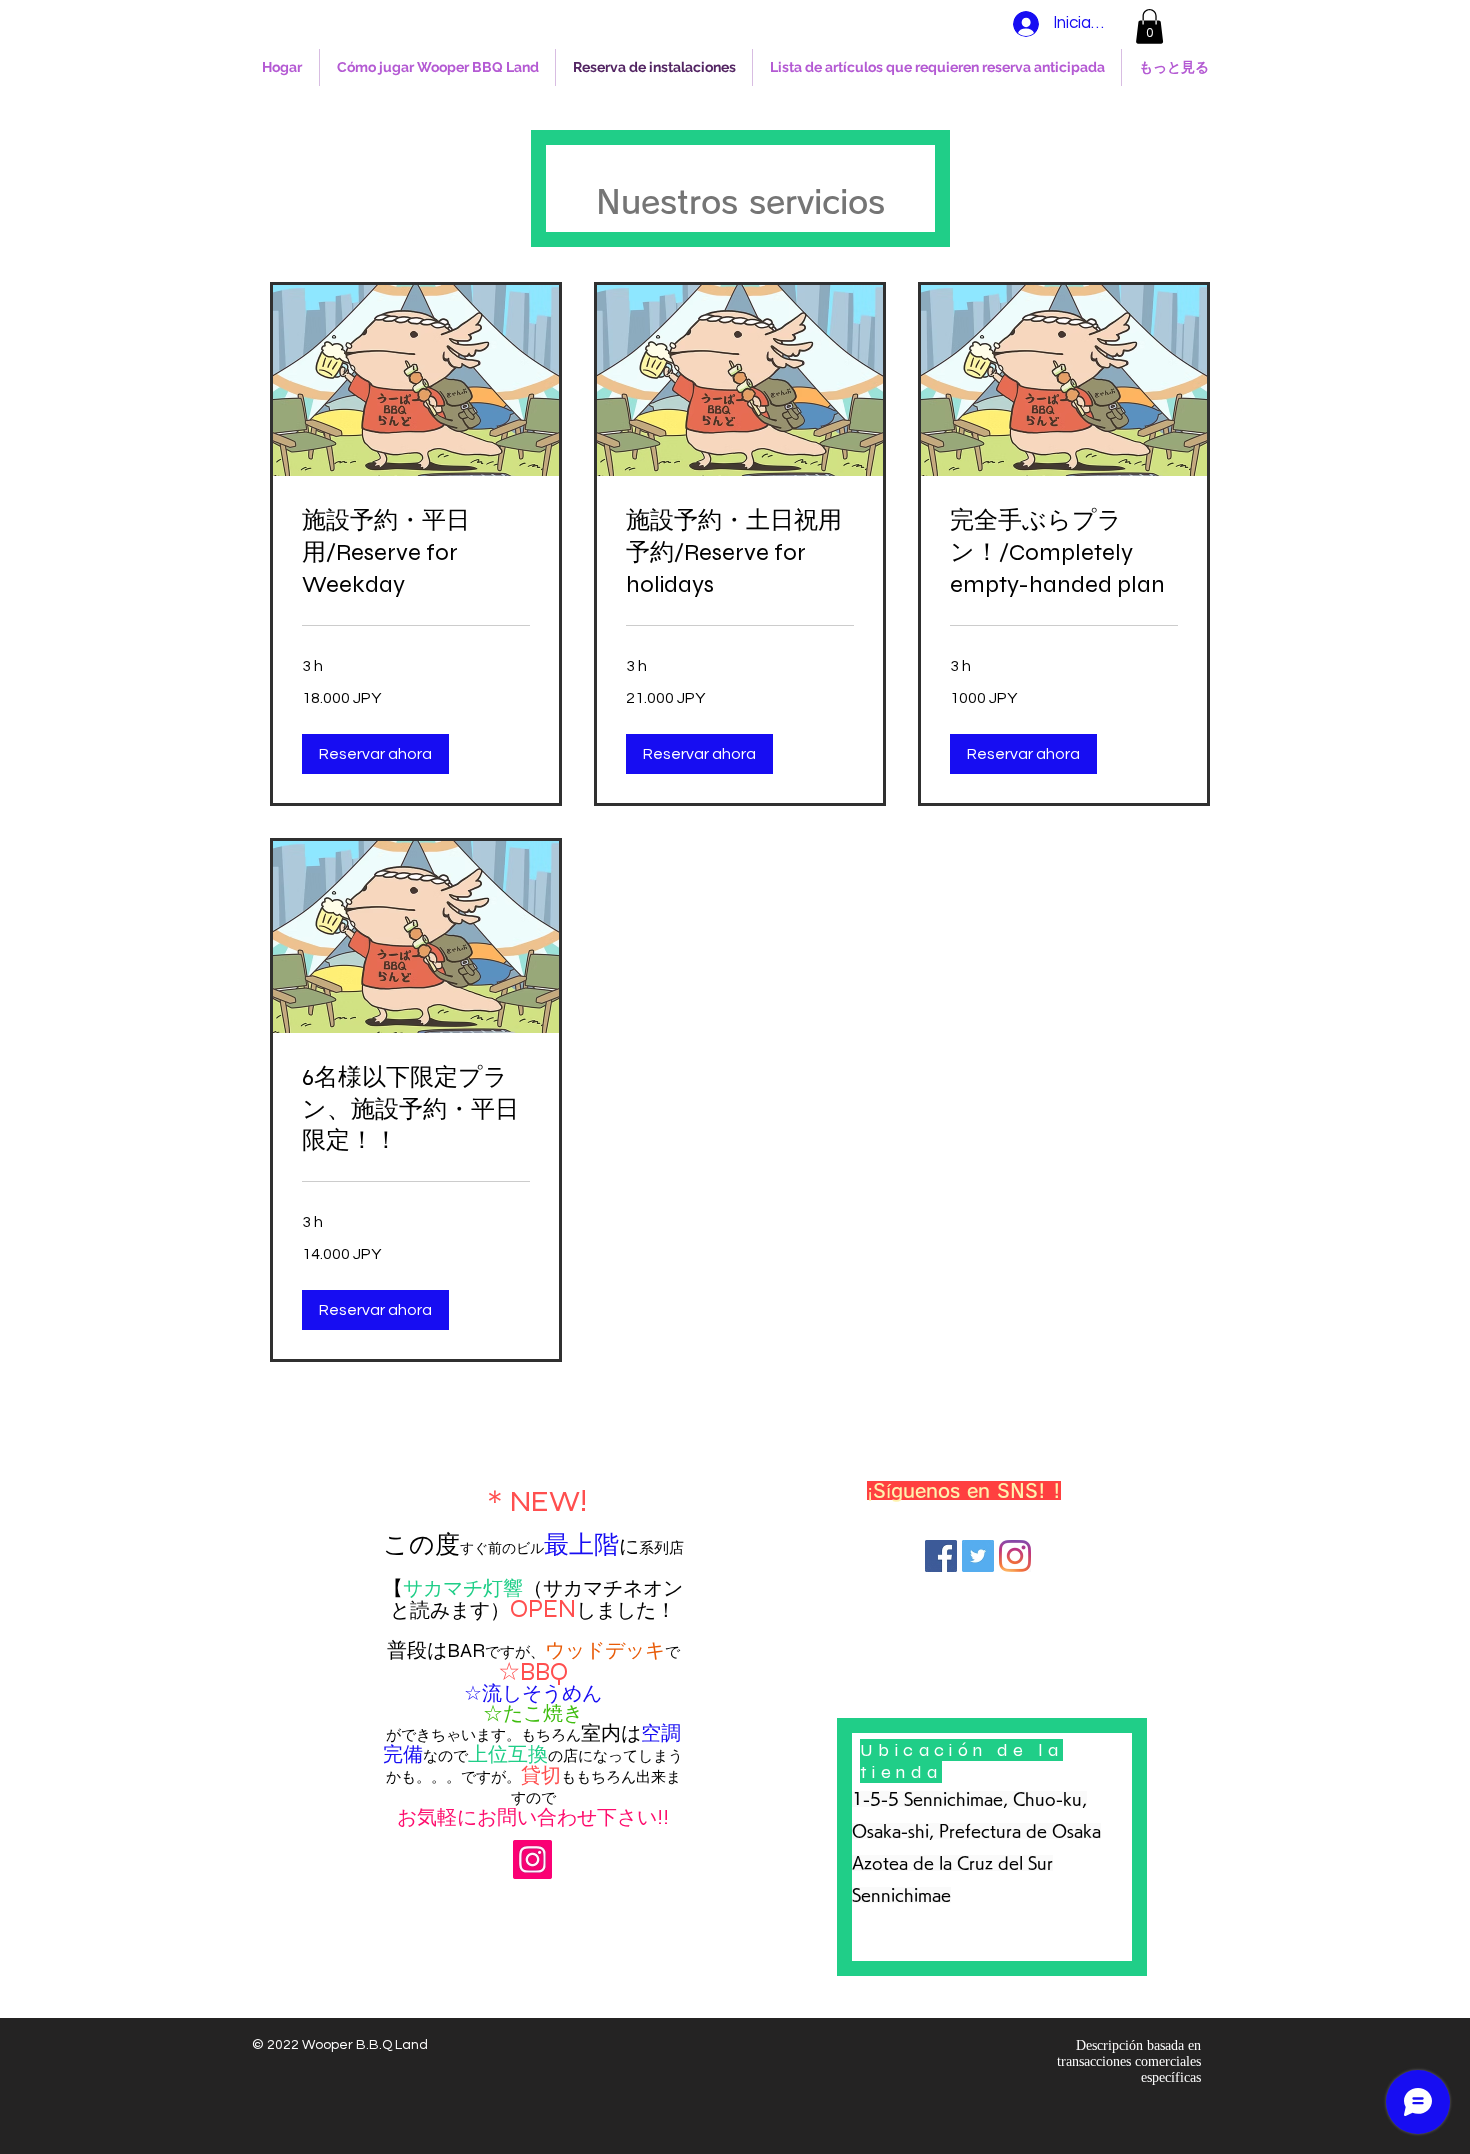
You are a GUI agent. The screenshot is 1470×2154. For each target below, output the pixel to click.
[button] (1149, 26)
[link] (416, 553)
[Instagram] (532, 1859)
